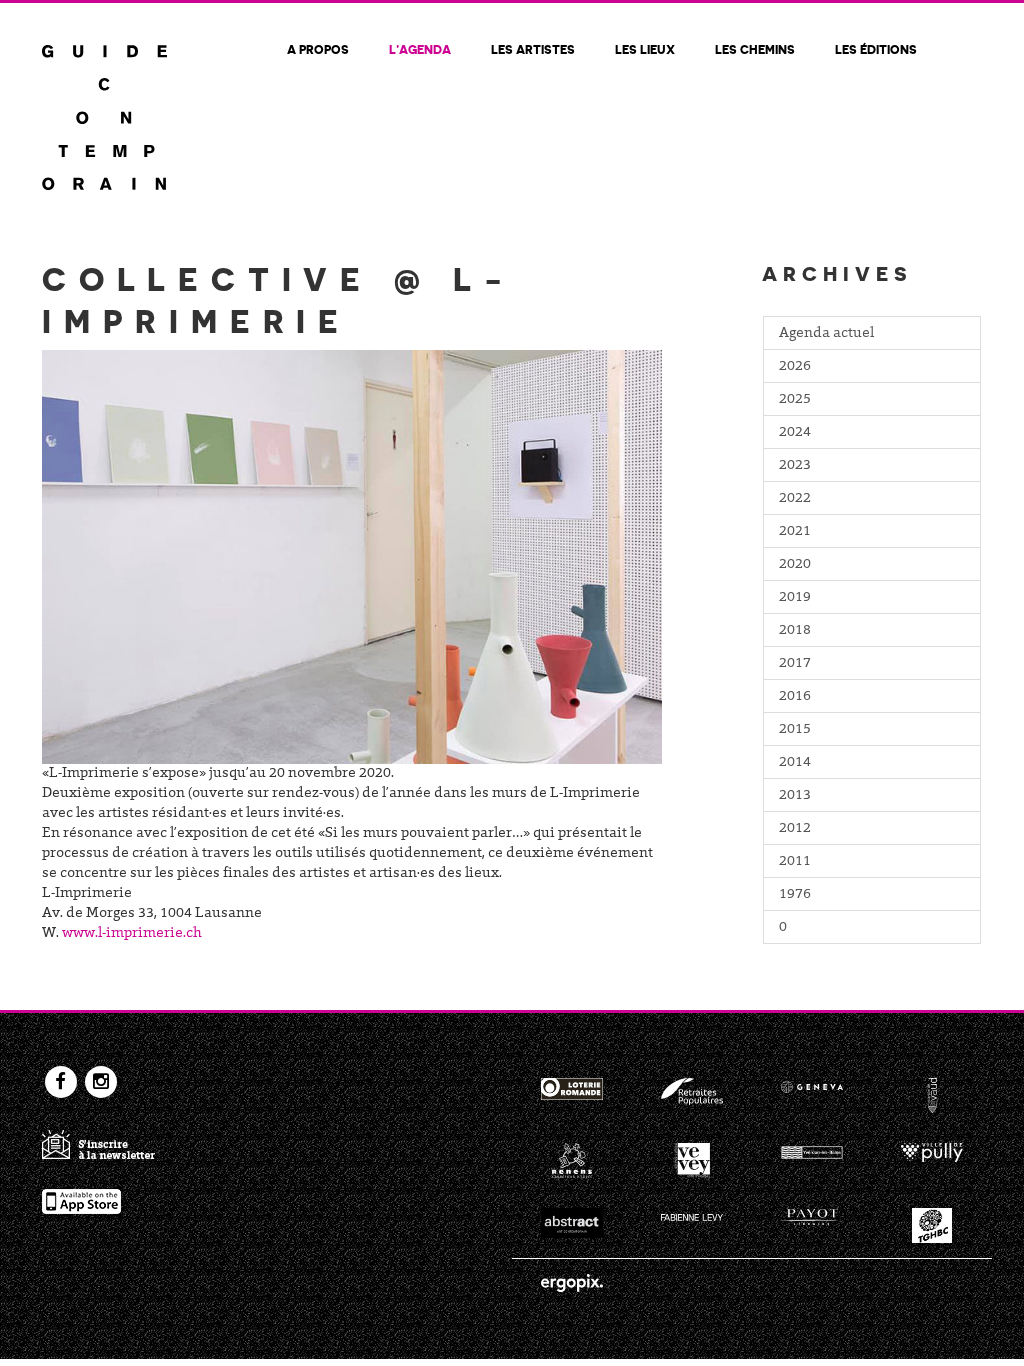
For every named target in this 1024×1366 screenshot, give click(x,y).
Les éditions (876, 49)
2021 (795, 532)
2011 (795, 862)
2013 (795, 796)
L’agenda (420, 49)
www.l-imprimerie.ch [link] (132, 934)
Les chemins (755, 49)
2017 (795, 664)
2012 (795, 829)
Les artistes (533, 49)
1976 (795, 895)
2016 (795, 697)
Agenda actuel (826, 334)
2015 (795, 730)
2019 (795, 598)
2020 (795, 565)
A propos (318, 49)
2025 (795, 400)
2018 (795, 631)
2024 (795, 433)
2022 (795, 499)
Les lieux (645, 49)
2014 (795, 763)
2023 (795, 466)
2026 (795, 367)
